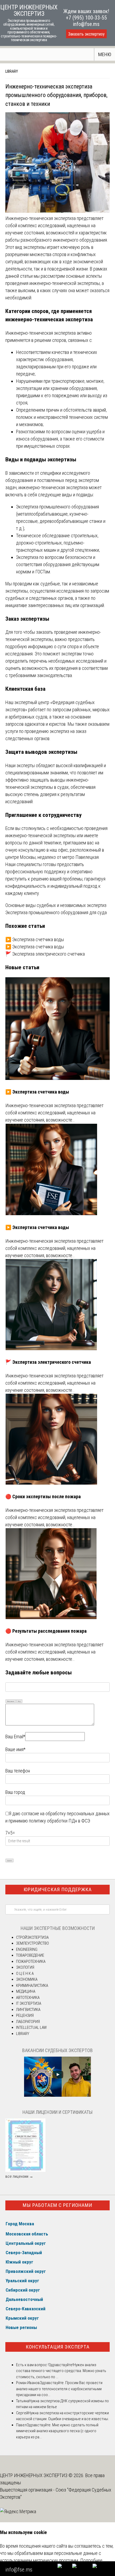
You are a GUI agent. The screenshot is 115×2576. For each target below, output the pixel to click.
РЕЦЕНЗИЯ (25, 2015)
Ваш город (15, 1792)
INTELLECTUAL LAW (31, 2027)
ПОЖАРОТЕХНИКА (31, 1961)
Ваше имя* (15, 1749)
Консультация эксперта (58, 2347)
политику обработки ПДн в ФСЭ (60, 1821)
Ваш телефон (18, 1771)
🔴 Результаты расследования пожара (46, 1631)
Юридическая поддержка (58, 1889)
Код (19, 1701)
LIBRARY (12, 71)
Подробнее (91, 2560)
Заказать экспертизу (86, 34)
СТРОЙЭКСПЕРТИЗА (32, 1937)
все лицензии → (19, 2176)
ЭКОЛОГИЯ (25, 1967)
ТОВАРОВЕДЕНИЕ (30, 1955)
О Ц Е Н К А (25, 1973)
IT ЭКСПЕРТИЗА (29, 2003)
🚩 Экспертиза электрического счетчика (45, 954)
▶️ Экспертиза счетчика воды (35, 939)
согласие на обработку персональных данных (66, 1814)
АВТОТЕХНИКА (28, 1998)
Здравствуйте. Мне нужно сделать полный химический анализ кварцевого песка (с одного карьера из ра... (57, 2431)
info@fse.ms (86, 24)
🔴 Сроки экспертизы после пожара (43, 1496)
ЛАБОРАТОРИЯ (28, 2022)
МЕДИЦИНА (26, 1991)
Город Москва (20, 2224)
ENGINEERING (27, 1949)
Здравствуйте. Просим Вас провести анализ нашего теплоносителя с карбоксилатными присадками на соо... (59, 2389)
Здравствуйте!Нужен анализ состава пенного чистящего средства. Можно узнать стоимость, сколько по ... (61, 2371)
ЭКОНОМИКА (27, 1979)
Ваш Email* (15, 1737)
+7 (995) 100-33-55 (86, 18)
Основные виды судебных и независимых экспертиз (56, 905)
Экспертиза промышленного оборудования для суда (56, 912)
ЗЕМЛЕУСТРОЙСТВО (32, 1943)
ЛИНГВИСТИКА (28, 2010)
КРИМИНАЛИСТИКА (32, 1986)
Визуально (11, 1701)
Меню (105, 54)
